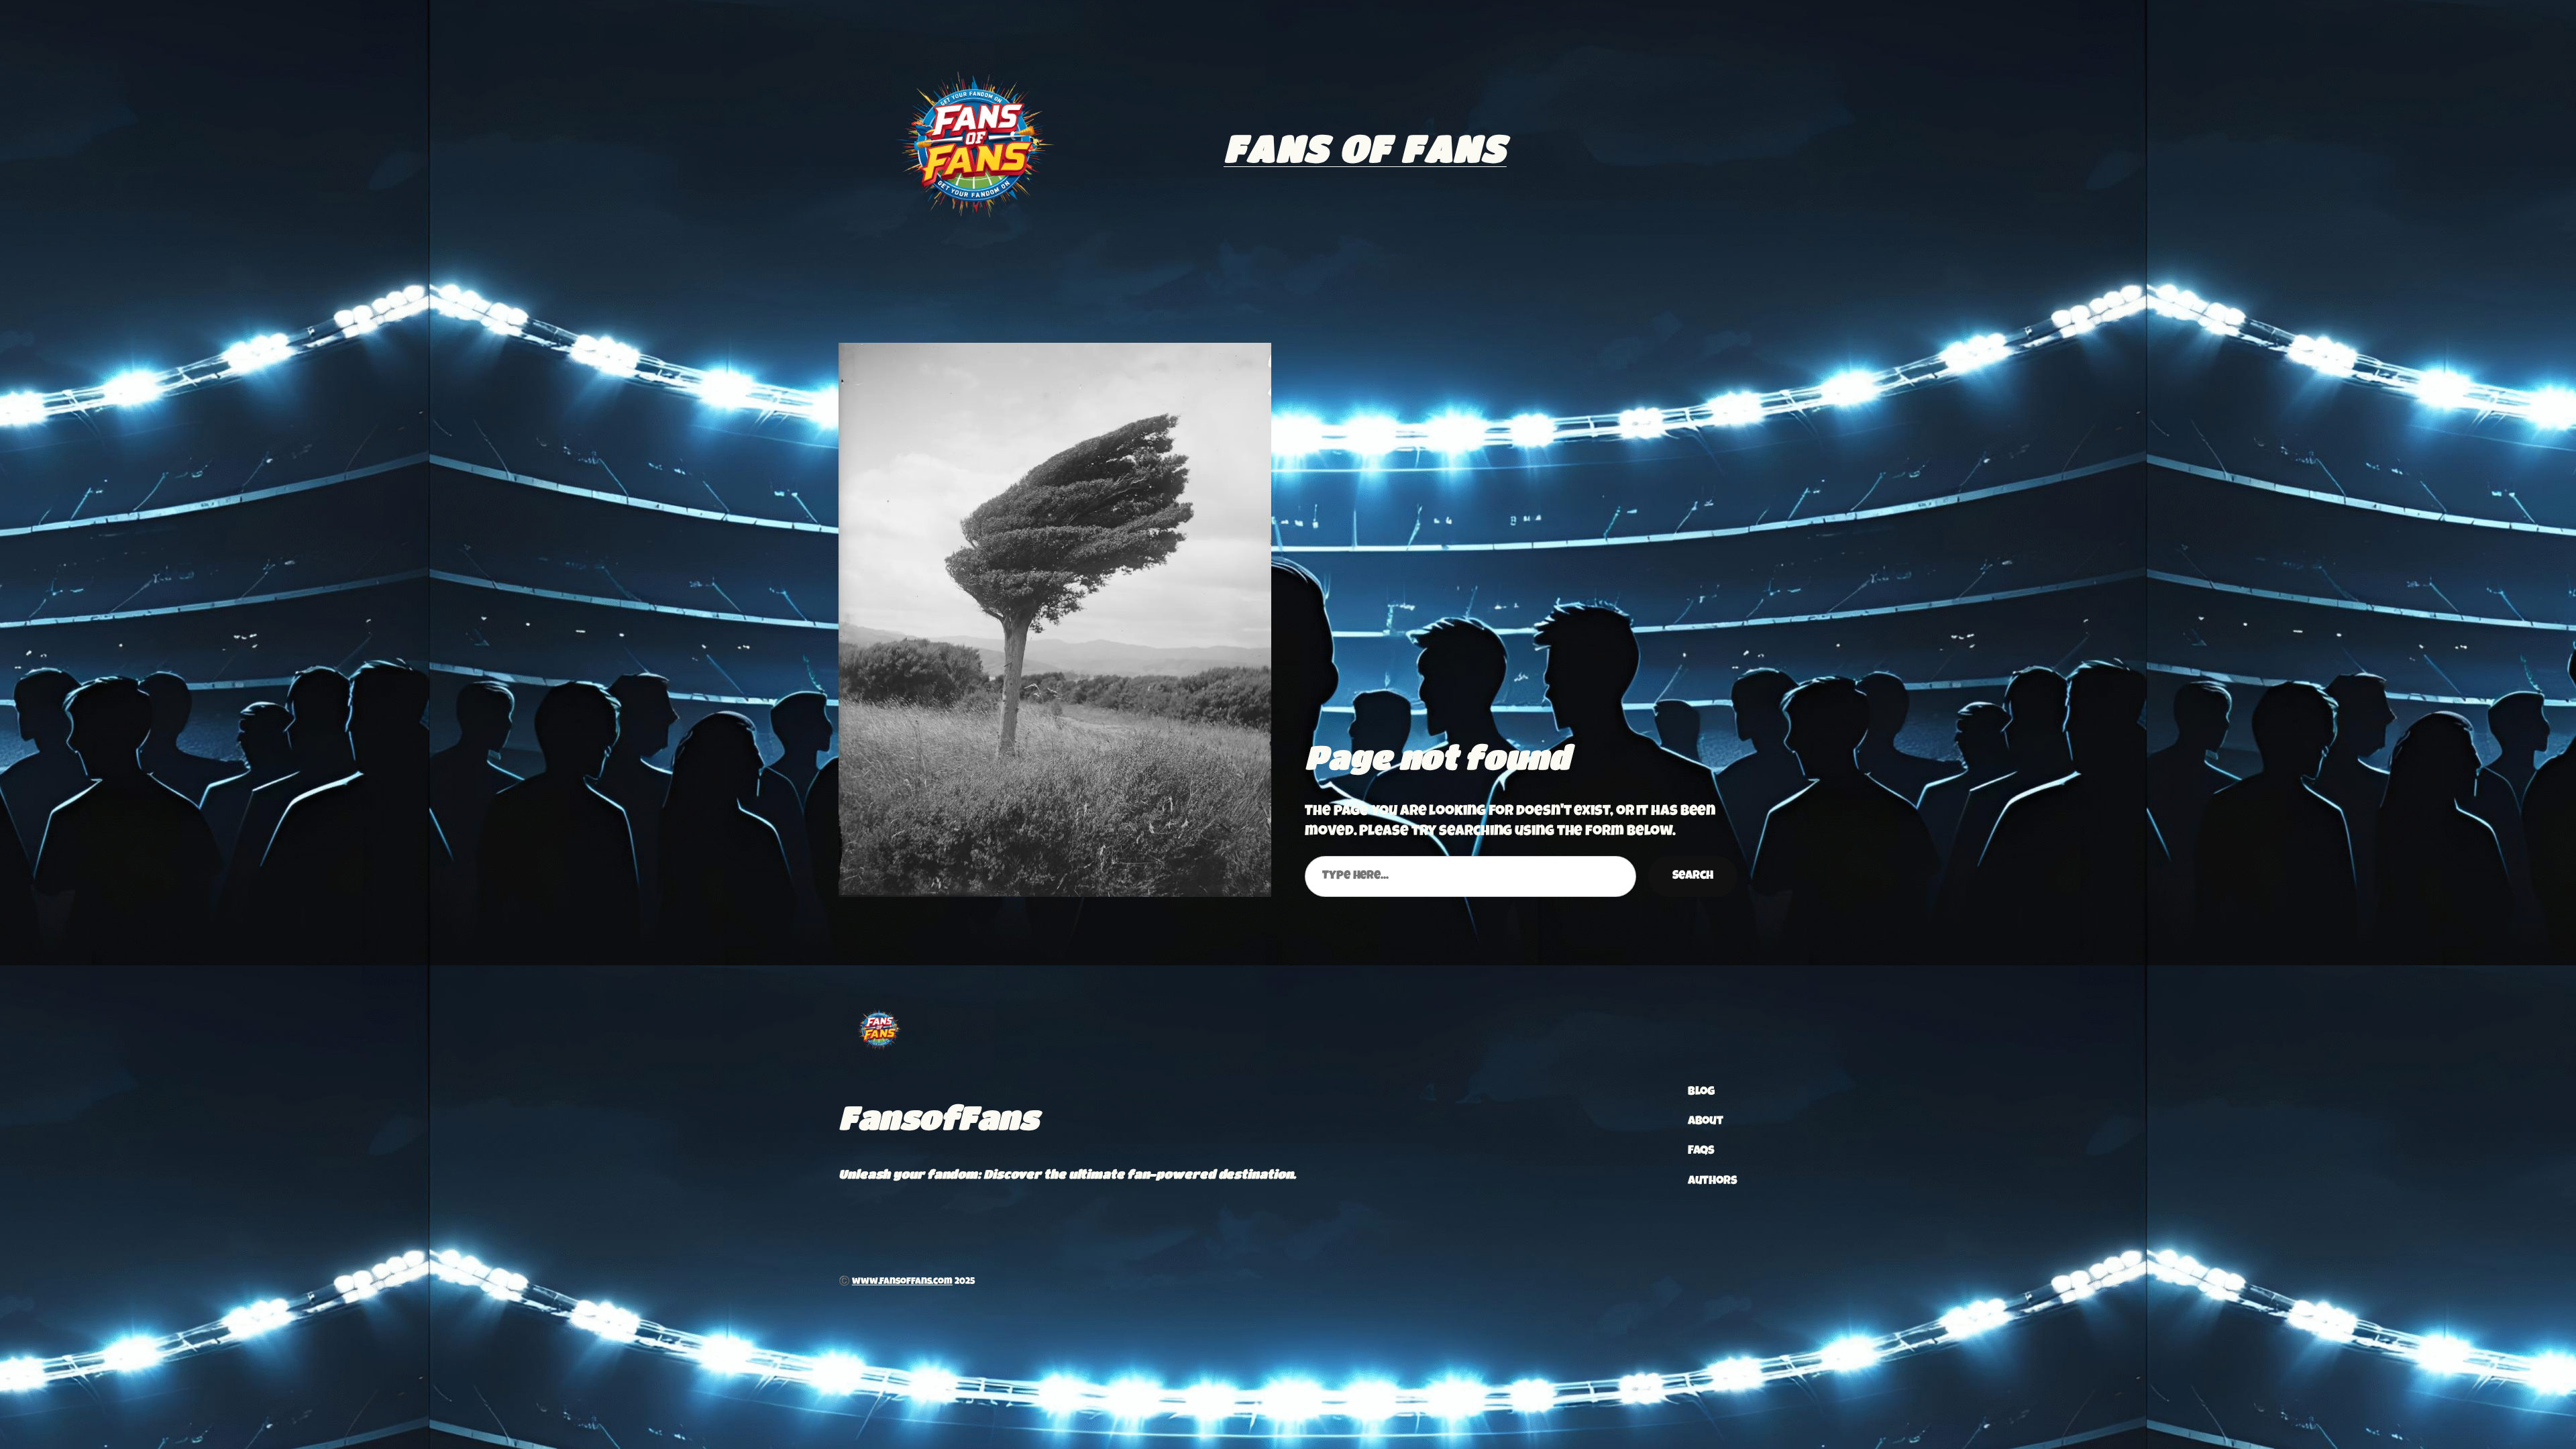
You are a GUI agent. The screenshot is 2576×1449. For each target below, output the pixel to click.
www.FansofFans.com (902, 1282)
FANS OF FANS (1365, 148)
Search (1693, 876)
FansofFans (938, 1117)
